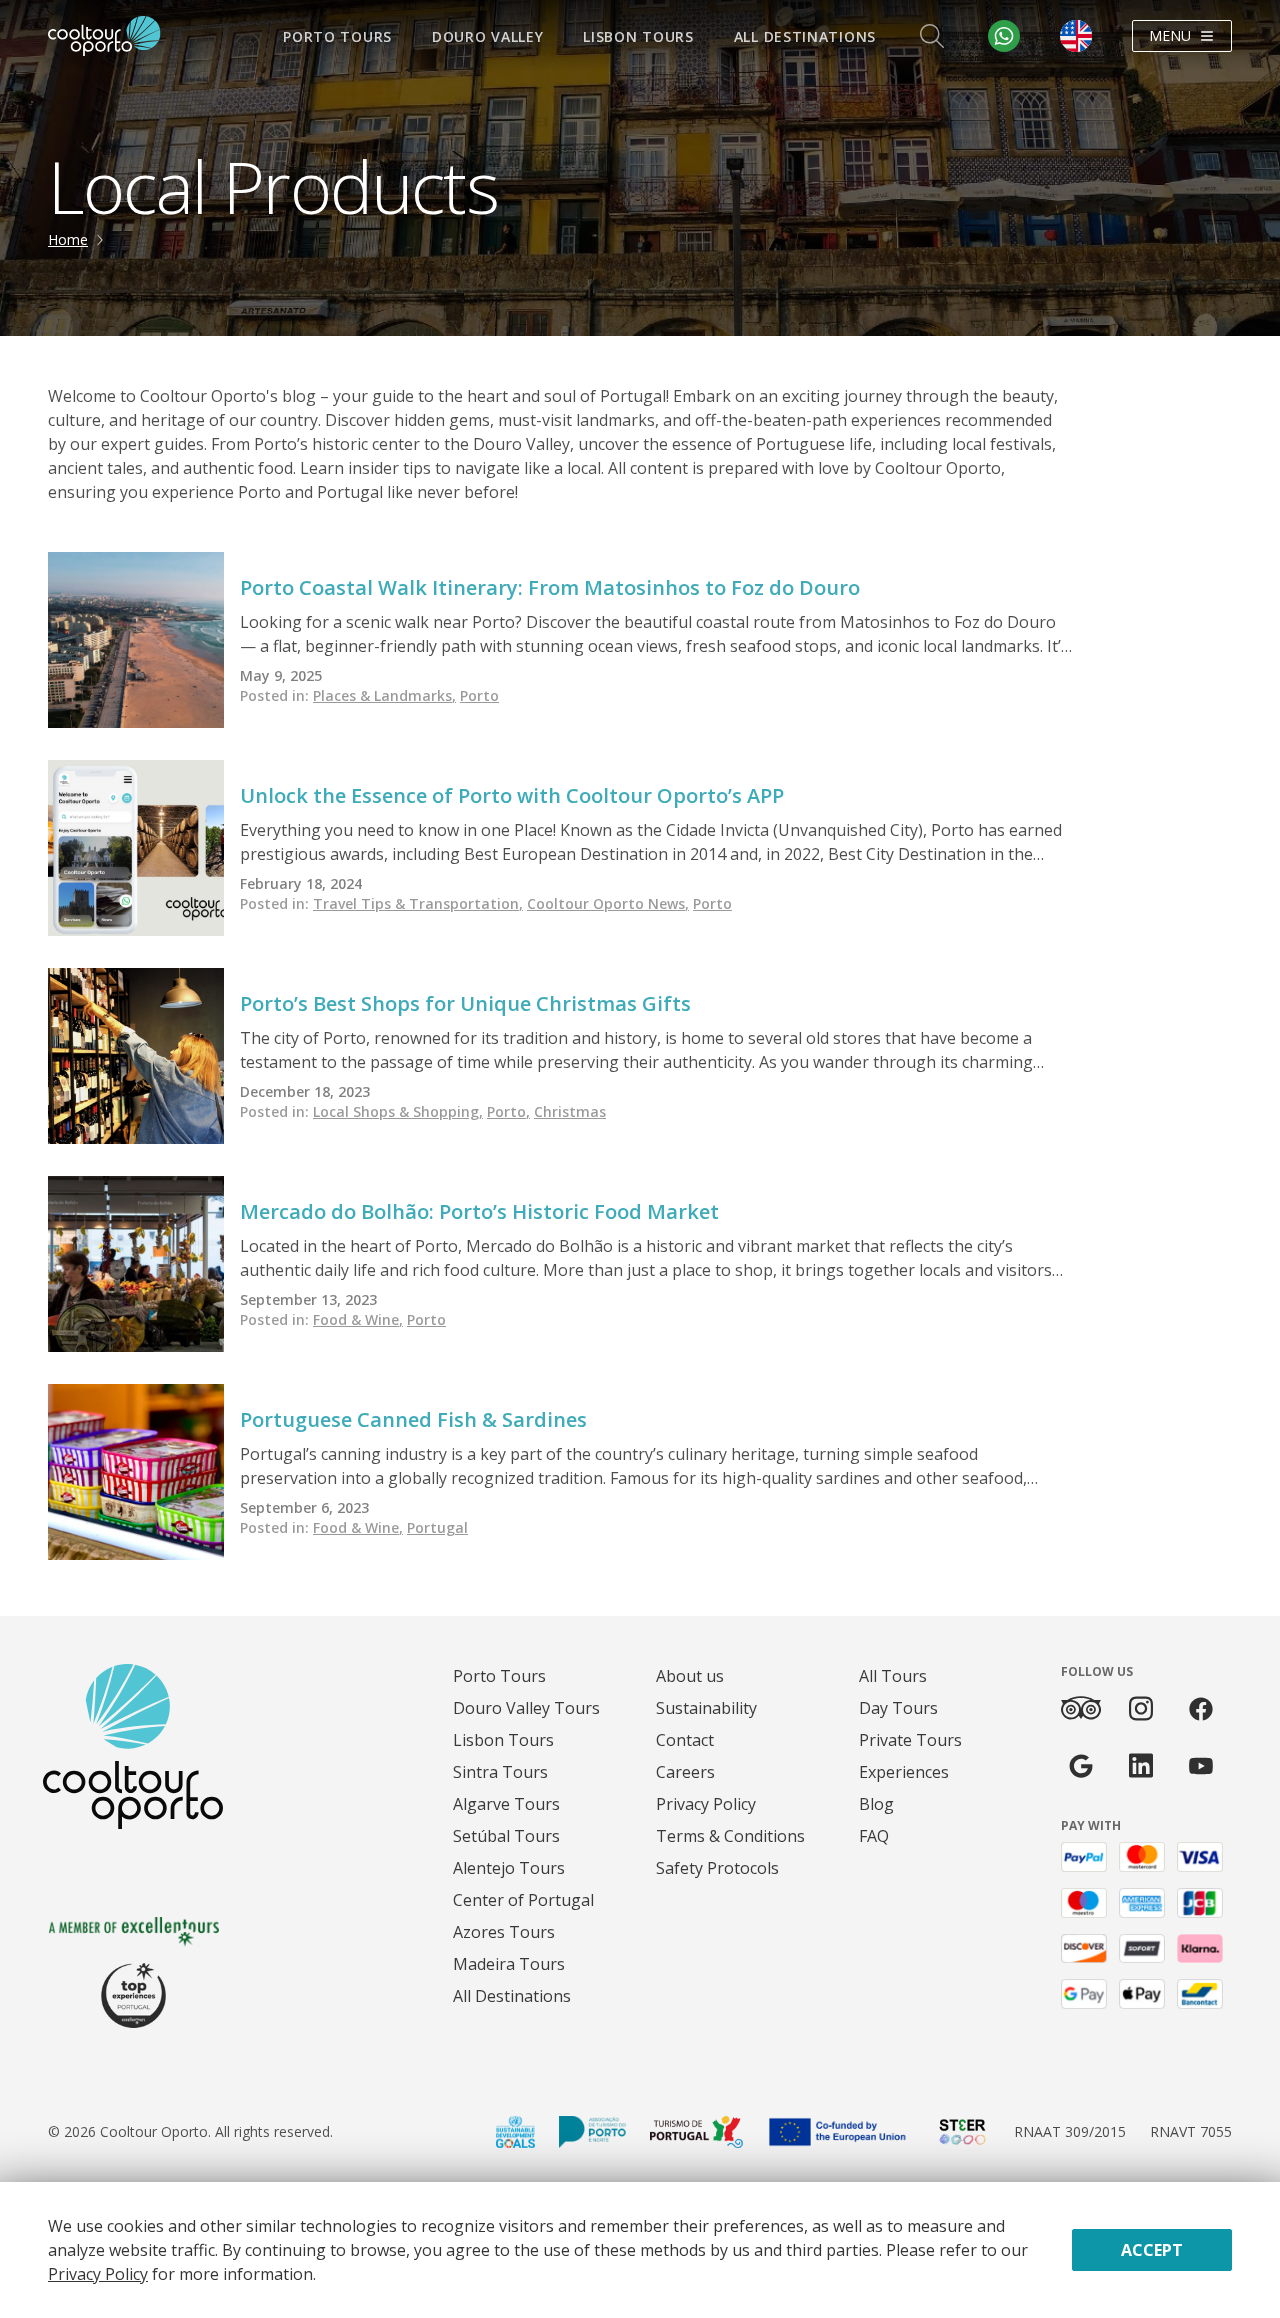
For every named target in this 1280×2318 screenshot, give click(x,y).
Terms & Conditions (730, 1836)
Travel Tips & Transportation (418, 903)
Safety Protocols (717, 1868)
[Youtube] (1201, 1765)
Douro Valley (487, 36)
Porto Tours (337, 36)
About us (690, 1676)
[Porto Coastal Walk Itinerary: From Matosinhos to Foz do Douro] (136, 640)
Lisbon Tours (638, 36)
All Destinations (805, 36)
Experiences (904, 1772)
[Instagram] (1141, 1708)
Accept (1152, 2250)
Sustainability (706, 1708)
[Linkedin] (1141, 1765)
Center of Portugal (523, 1900)
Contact (685, 1740)
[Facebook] (1201, 1708)
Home (68, 239)
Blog (876, 1804)
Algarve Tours (506, 1804)
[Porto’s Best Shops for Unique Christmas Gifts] (136, 1056)
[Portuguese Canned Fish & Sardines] (136, 1472)
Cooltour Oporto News (608, 903)
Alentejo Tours (509, 1868)
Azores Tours (504, 1932)
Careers (685, 1772)
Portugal (437, 1527)
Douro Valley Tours (526, 1708)
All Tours (893, 1676)
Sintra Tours (500, 1772)
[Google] (1081, 1765)
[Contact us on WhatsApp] (1004, 36)
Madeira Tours (509, 1964)
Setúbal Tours (506, 1836)
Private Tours (910, 1740)
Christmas (570, 1111)
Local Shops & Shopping (398, 1111)
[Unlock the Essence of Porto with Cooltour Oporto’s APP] (136, 848)
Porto (479, 695)
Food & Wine (358, 1319)
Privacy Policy (706, 1804)
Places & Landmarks (384, 695)
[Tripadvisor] (1081, 1708)
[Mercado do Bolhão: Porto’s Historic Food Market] (136, 1264)
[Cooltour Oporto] (104, 36)
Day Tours (898, 1708)
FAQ (874, 1836)
